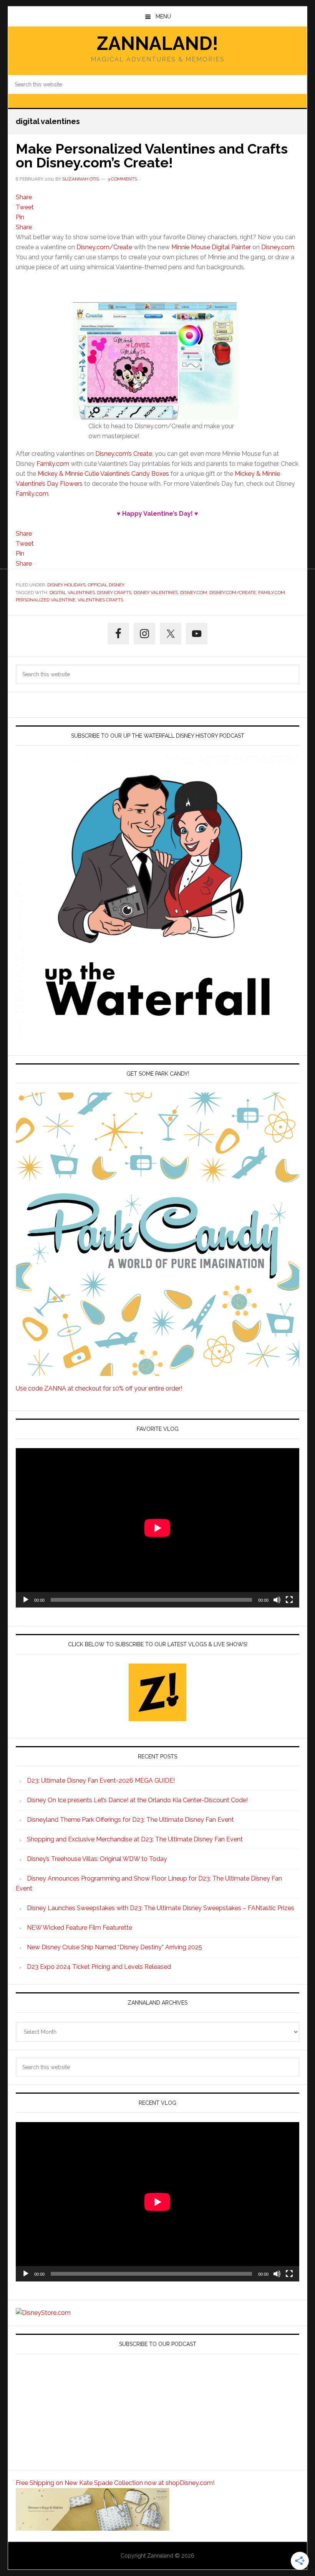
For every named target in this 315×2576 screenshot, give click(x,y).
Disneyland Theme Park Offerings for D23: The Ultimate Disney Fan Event (130, 1820)
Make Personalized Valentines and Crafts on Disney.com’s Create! (152, 156)
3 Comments (122, 179)
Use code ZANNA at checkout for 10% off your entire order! (99, 1388)
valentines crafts (100, 600)
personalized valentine (46, 600)
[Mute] (277, 1600)
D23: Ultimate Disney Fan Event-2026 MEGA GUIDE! (101, 1781)
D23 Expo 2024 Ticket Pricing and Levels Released (99, 1967)
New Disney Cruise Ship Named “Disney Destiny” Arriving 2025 (114, 1947)
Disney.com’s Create (124, 454)
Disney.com (278, 247)
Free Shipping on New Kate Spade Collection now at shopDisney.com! (115, 2483)
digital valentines (72, 593)
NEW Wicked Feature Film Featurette (80, 1928)
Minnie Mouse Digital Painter (211, 247)
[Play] (26, 1600)
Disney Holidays (66, 585)
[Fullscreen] (289, 1600)
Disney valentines (156, 593)
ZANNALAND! (157, 43)
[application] (157, 1528)
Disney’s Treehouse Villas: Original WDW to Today (97, 1859)
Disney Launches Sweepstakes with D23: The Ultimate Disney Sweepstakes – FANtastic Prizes (161, 1908)
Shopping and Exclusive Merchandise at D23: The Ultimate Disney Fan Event (135, 1839)
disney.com (194, 593)
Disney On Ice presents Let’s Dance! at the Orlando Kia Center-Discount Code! (137, 1800)
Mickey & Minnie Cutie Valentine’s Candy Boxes (103, 474)
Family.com (53, 464)
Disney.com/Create (104, 247)
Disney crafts (114, 593)
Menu (163, 17)
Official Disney (106, 585)
